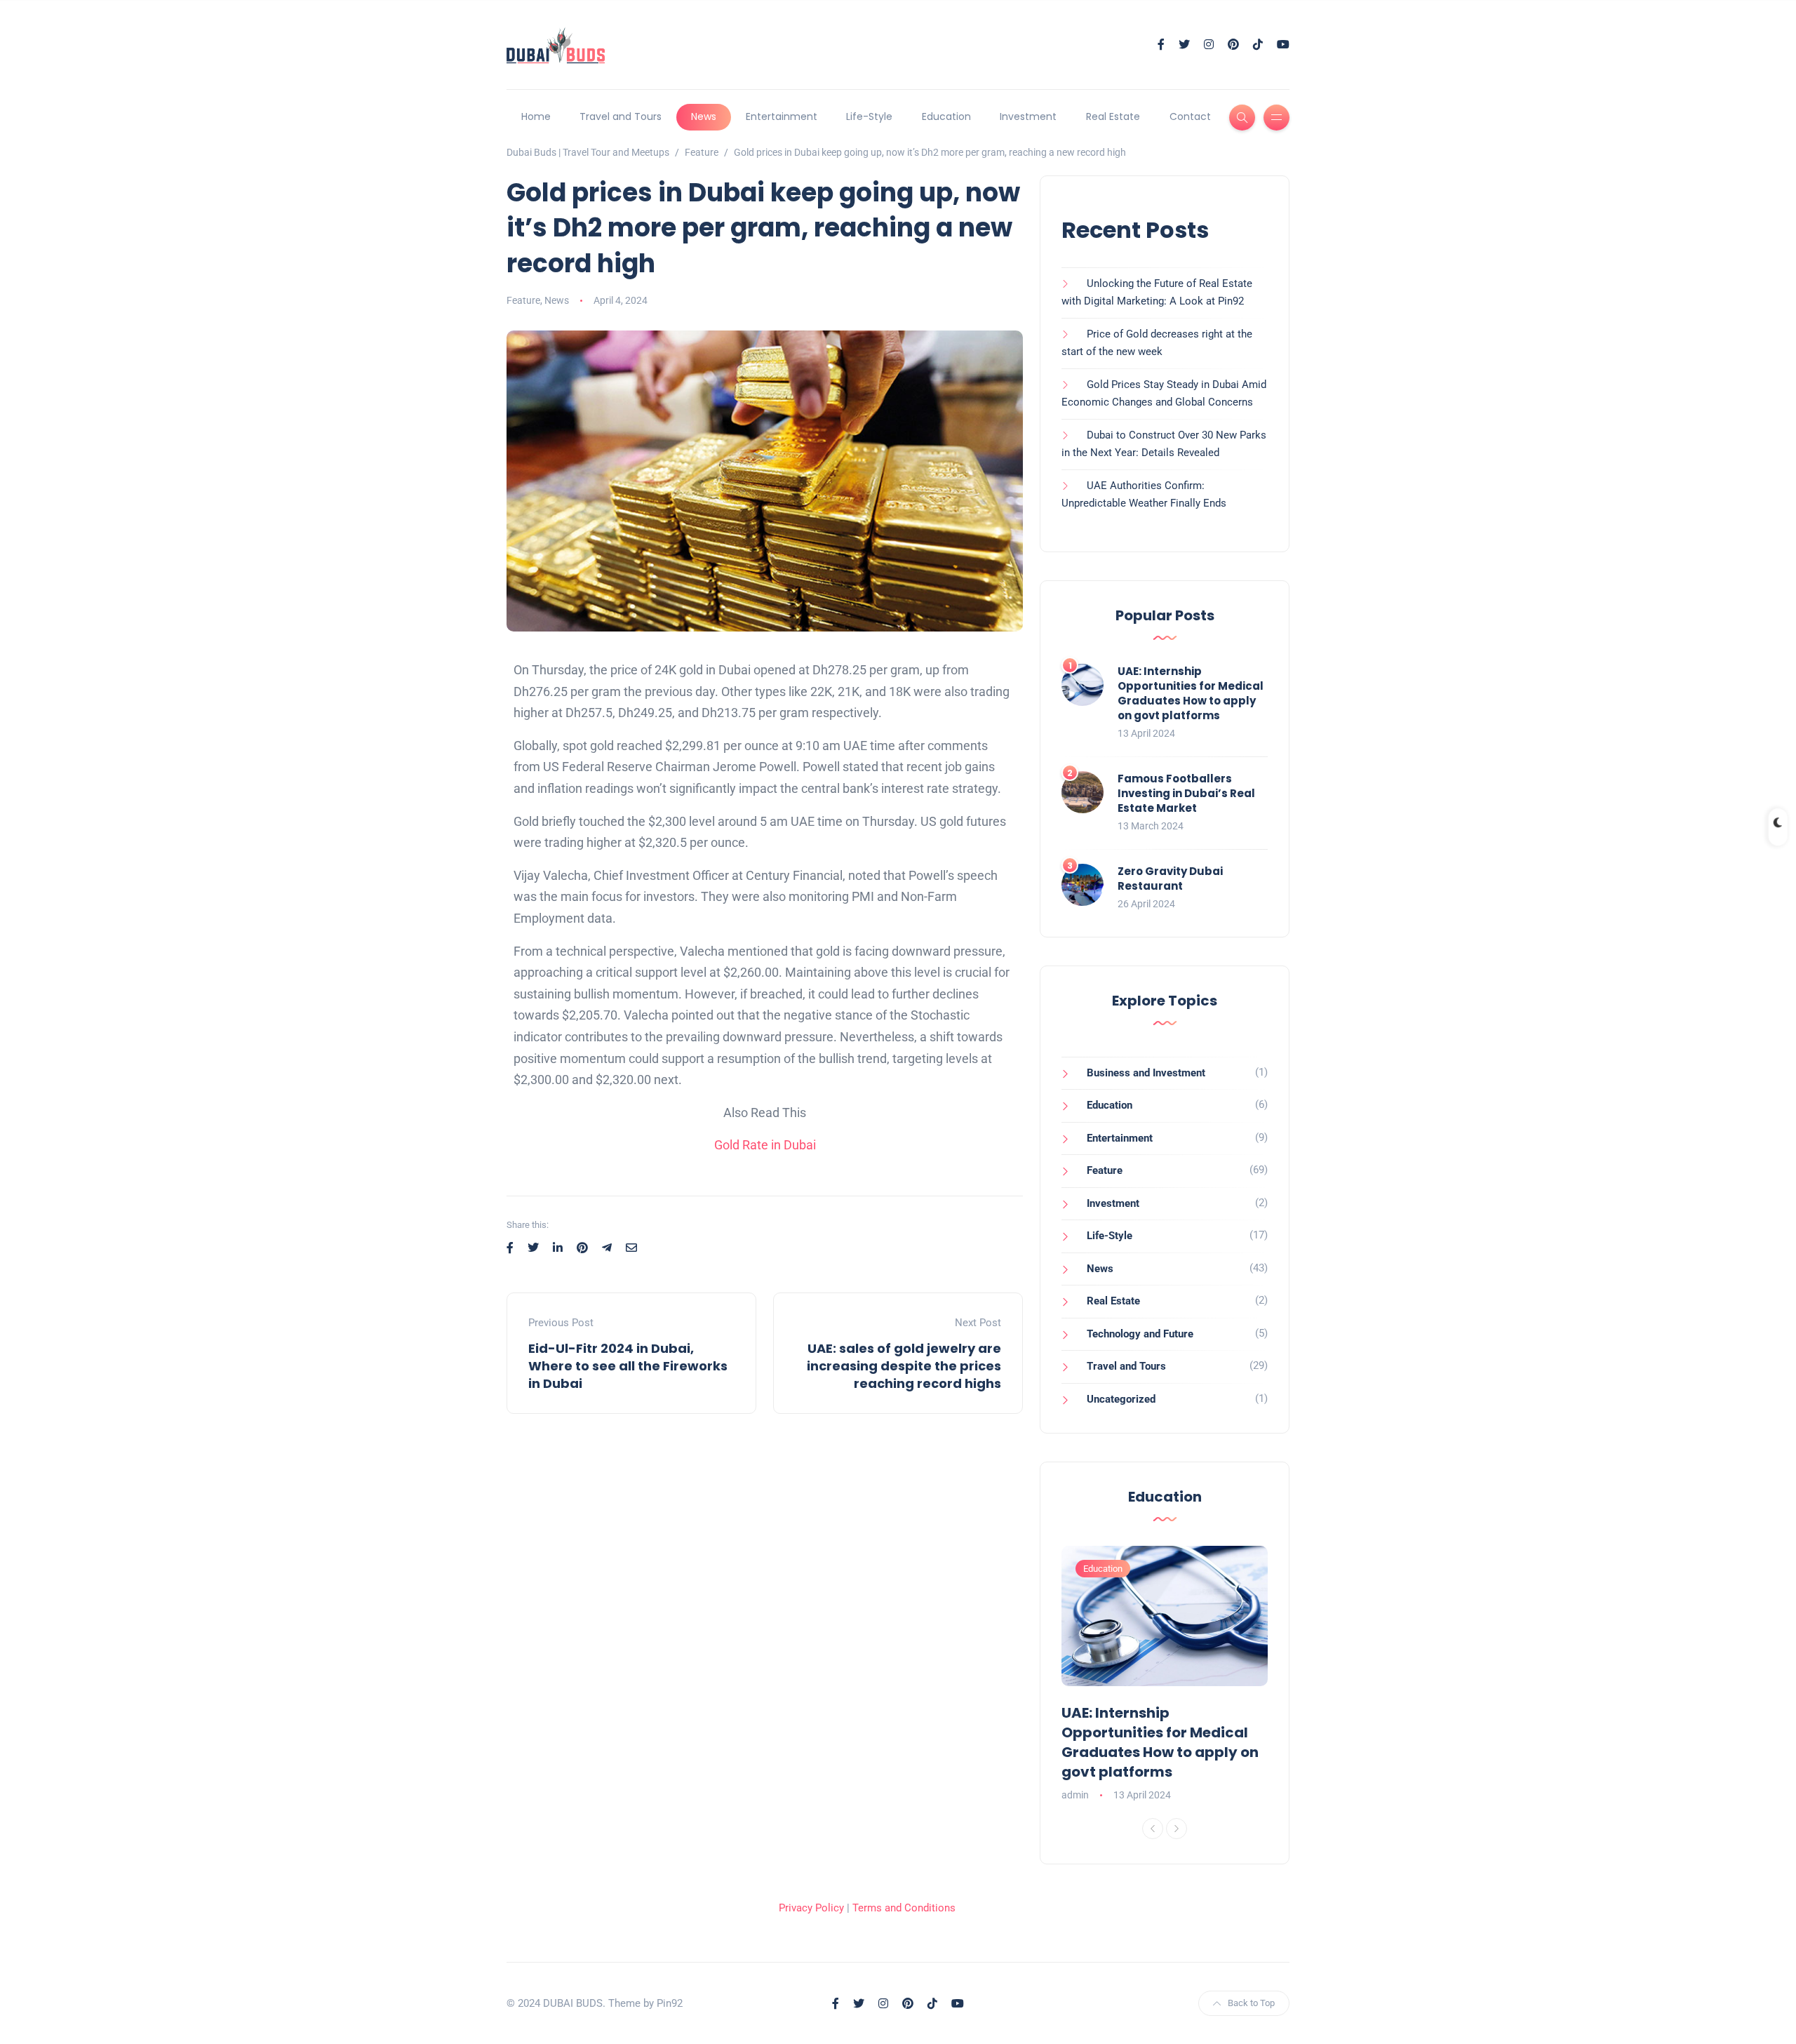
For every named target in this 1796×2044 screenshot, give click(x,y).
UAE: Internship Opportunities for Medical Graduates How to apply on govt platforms (1191, 693)
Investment (1028, 116)
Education (946, 116)
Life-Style (869, 116)
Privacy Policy (811, 1908)
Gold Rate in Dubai (765, 1145)
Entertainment (782, 116)
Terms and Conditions (904, 1908)
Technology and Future (1140, 1334)
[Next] (1177, 1829)
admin (1075, 1795)
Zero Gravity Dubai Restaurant (1170, 879)
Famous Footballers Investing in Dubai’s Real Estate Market (1186, 793)
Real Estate (1113, 116)
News (704, 116)
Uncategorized (1121, 1399)
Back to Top (1251, 2003)
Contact (1190, 116)
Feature (523, 300)
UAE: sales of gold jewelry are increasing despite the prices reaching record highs (904, 1366)
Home (536, 116)
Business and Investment (1146, 1073)
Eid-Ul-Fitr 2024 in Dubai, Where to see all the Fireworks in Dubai (628, 1366)
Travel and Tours (621, 116)
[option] (1165, 1675)
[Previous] (1153, 1829)
